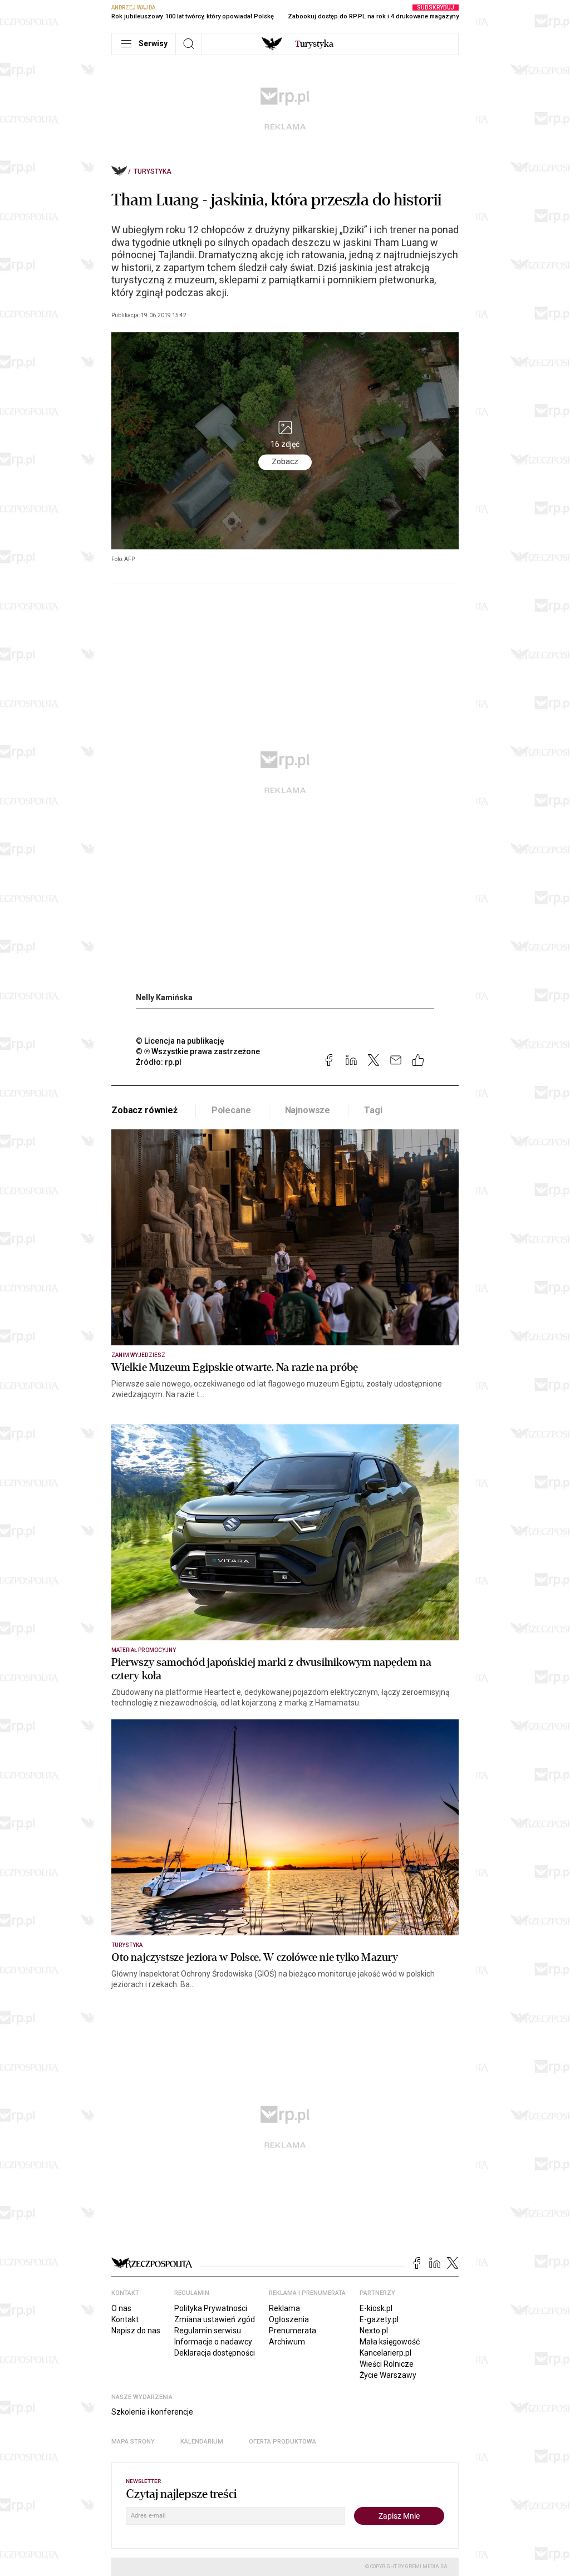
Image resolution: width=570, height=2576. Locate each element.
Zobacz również (144, 1110)
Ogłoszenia (289, 2319)
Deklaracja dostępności (215, 2353)
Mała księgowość (390, 2342)
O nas (121, 2308)
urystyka (314, 44)
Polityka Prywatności (211, 2308)
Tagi (373, 1110)
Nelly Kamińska (164, 997)
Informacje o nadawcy (213, 2342)
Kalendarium (202, 2442)
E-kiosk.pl (376, 2308)
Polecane (231, 1110)
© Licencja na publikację (180, 1041)
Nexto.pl (374, 2331)
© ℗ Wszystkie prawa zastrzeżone (198, 1051)
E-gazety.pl (379, 2319)
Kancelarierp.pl (385, 2353)
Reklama (284, 2308)
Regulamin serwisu (208, 2331)
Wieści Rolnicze (387, 2364)
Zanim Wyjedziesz (138, 1355)
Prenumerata (293, 2331)
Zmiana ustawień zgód (215, 2319)
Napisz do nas (136, 2331)
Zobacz (285, 461)
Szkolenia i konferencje (152, 2412)
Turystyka (153, 171)
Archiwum (287, 2342)
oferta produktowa (282, 2442)
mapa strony (133, 2442)
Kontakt (125, 2319)
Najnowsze (308, 1110)
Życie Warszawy (388, 2375)
